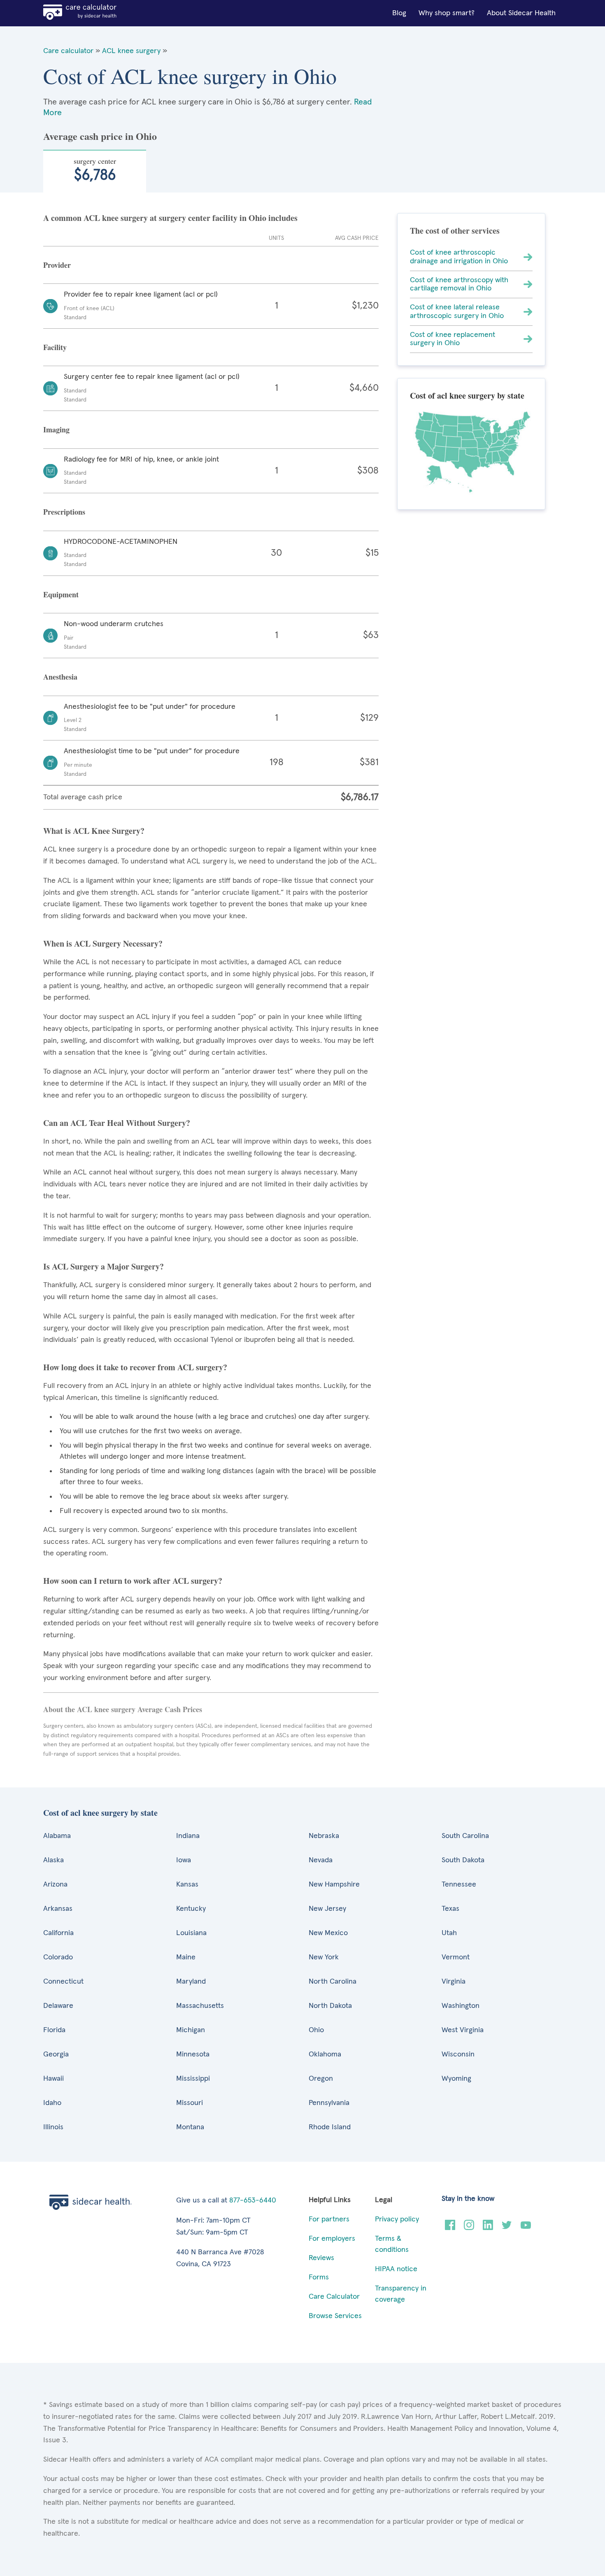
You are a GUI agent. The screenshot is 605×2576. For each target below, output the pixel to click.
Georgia (56, 2054)
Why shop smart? (447, 13)
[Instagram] (469, 2228)
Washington (461, 2006)
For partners (329, 2219)
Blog (399, 13)
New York (324, 1957)
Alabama (57, 1836)
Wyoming (456, 2079)
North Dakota (330, 2006)
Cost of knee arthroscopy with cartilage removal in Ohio (459, 284)
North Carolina (333, 1982)
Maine (186, 1957)
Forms (319, 2277)
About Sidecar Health (521, 13)
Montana (190, 2127)
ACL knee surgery (131, 51)
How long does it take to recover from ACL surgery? (135, 1367)
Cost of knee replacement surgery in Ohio (453, 339)
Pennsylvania (329, 2103)
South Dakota (463, 1860)
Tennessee (459, 1884)
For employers (332, 2239)
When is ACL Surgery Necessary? (103, 943)
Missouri (190, 2103)
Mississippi (193, 2079)
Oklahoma (325, 2054)
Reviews (321, 2258)
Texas (450, 1909)
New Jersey (327, 1909)
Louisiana (191, 1933)
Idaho (52, 2103)
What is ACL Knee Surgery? (94, 831)
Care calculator (68, 51)
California (58, 1933)
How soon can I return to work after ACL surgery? (133, 1581)
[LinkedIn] (488, 2228)
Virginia (454, 1982)
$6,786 (95, 169)
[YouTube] (526, 2228)
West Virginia (463, 2030)
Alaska (54, 1860)
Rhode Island (330, 2127)
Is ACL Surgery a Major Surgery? (104, 1266)
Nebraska (324, 1836)
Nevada (321, 1860)
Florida (54, 2030)
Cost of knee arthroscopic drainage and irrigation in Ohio (459, 257)
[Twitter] (507, 2228)
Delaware (58, 2006)
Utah (449, 1933)
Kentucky (191, 1909)
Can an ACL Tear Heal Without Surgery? (117, 1123)
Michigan (191, 2030)
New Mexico (328, 1933)
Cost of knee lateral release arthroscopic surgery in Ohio (457, 312)
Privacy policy (397, 2219)
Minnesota (193, 2054)
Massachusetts (200, 2006)
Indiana (188, 1836)
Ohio (316, 2030)
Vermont (456, 1957)
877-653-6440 (253, 2200)
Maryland (191, 1982)
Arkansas (58, 1909)
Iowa (184, 1860)
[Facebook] (450, 2228)
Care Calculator (334, 2297)
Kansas (187, 1884)
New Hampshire (334, 1884)
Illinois (53, 2127)
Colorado (58, 1957)
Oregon (321, 2079)
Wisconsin (458, 2054)
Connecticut (63, 1982)
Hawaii (54, 2079)
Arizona (55, 1884)
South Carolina (465, 1836)
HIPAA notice (396, 2269)
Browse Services (335, 2316)
